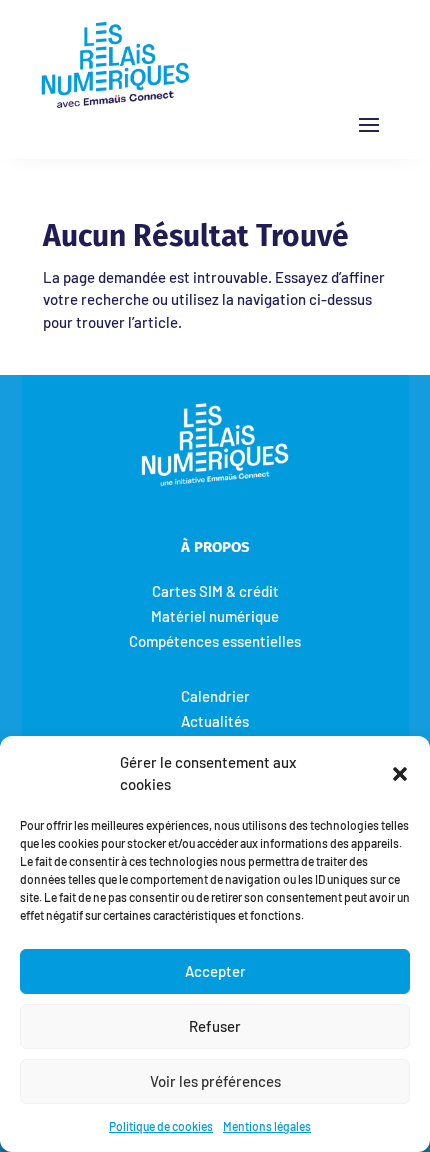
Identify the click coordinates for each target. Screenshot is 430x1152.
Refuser (215, 1026)
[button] (400, 773)
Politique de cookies (161, 1126)
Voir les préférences (215, 1081)
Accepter (215, 971)
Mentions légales (267, 1126)
